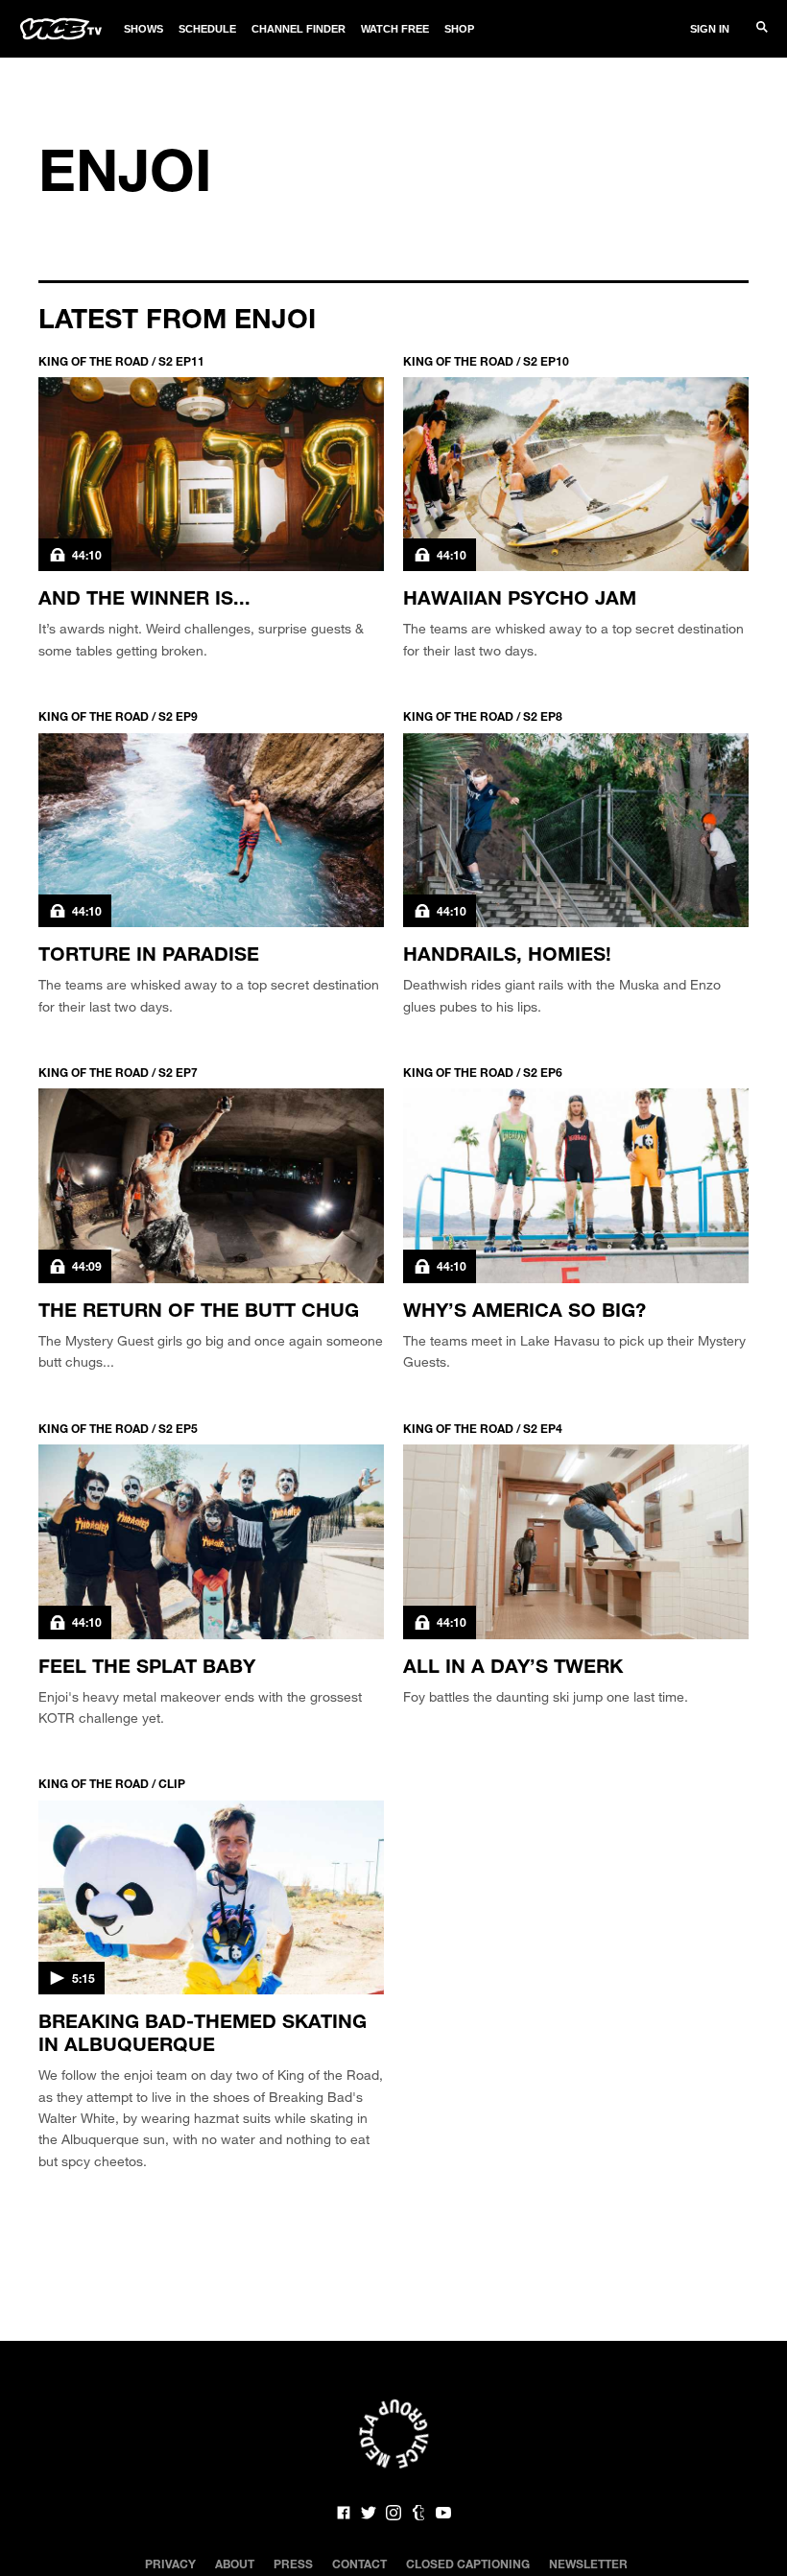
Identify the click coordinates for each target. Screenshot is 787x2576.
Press (293, 2564)
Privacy (170, 2564)
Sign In (710, 29)
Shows (143, 29)
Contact (359, 2564)
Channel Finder (298, 29)
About (235, 2564)
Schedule (207, 29)
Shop (459, 29)
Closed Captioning (468, 2564)
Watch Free (395, 29)
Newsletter (588, 2564)
